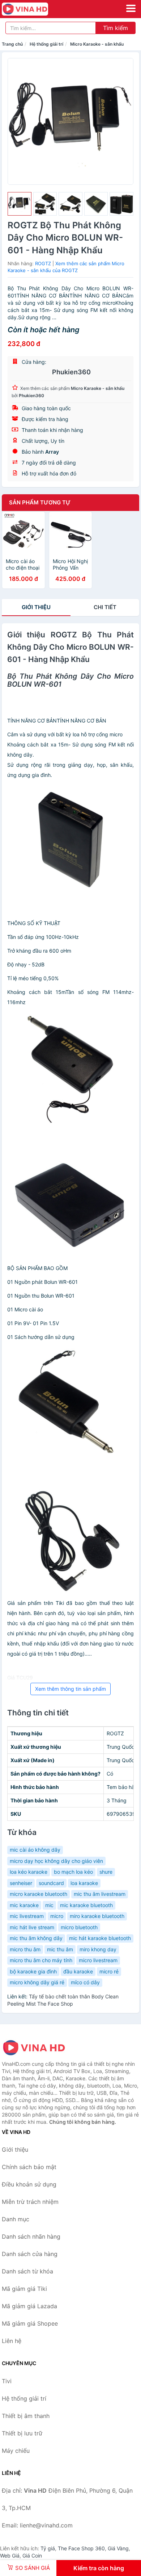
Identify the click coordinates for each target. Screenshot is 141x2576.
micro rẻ (109, 1971)
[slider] (20, 204)
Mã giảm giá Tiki (24, 2289)
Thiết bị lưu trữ (22, 2433)
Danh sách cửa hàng (30, 2254)
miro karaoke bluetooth (97, 1916)
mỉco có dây (85, 1982)
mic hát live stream (32, 1927)
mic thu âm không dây (36, 1938)
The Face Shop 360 (81, 2548)
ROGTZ (43, 263)
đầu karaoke (78, 1971)
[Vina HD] (38, 2048)
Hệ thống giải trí (46, 44)
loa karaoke (84, 1883)
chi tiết (105, 607)
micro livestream (98, 1960)
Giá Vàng (118, 2548)
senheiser (21, 1883)
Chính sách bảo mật (29, 2167)
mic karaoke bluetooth (86, 1905)
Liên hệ (12, 2341)
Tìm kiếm (116, 28)
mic (49, 1905)
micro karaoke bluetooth (39, 1894)
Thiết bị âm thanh (26, 2416)
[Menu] (131, 8)
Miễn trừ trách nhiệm (30, 2202)
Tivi (7, 2381)
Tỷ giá (48, 2548)
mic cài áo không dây (35, 1850)
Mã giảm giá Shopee (30, 2323)
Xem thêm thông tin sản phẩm (70, 1689)
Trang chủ (12, 44)
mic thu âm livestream (100, 1894)
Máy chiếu (16, 2451)
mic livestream (27, 1916)
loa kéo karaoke (29, 1872)
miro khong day (98, 1949)
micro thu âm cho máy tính (41, 1960)
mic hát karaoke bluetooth (100, 1938)
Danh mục (16, 2219)
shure (106, 1872)
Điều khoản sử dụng (29, 2184)
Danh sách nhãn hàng (31, 2236)
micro (57, 1916)
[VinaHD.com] (34, 9)
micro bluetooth (79, 1927)
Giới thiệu (36, 607)
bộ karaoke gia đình (33, 1971)
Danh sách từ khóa (27, 2271)
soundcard (51, 1883)
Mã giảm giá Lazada (29, 2306)
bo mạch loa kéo (73, 1872)
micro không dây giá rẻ (37, 1982)
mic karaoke (24, 1905)
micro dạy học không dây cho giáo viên (56, 1861)
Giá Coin (32, 2556)
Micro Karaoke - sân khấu (97, 44)
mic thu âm (60, 1949)
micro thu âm (25, 1949)
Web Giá (10, 2556)
